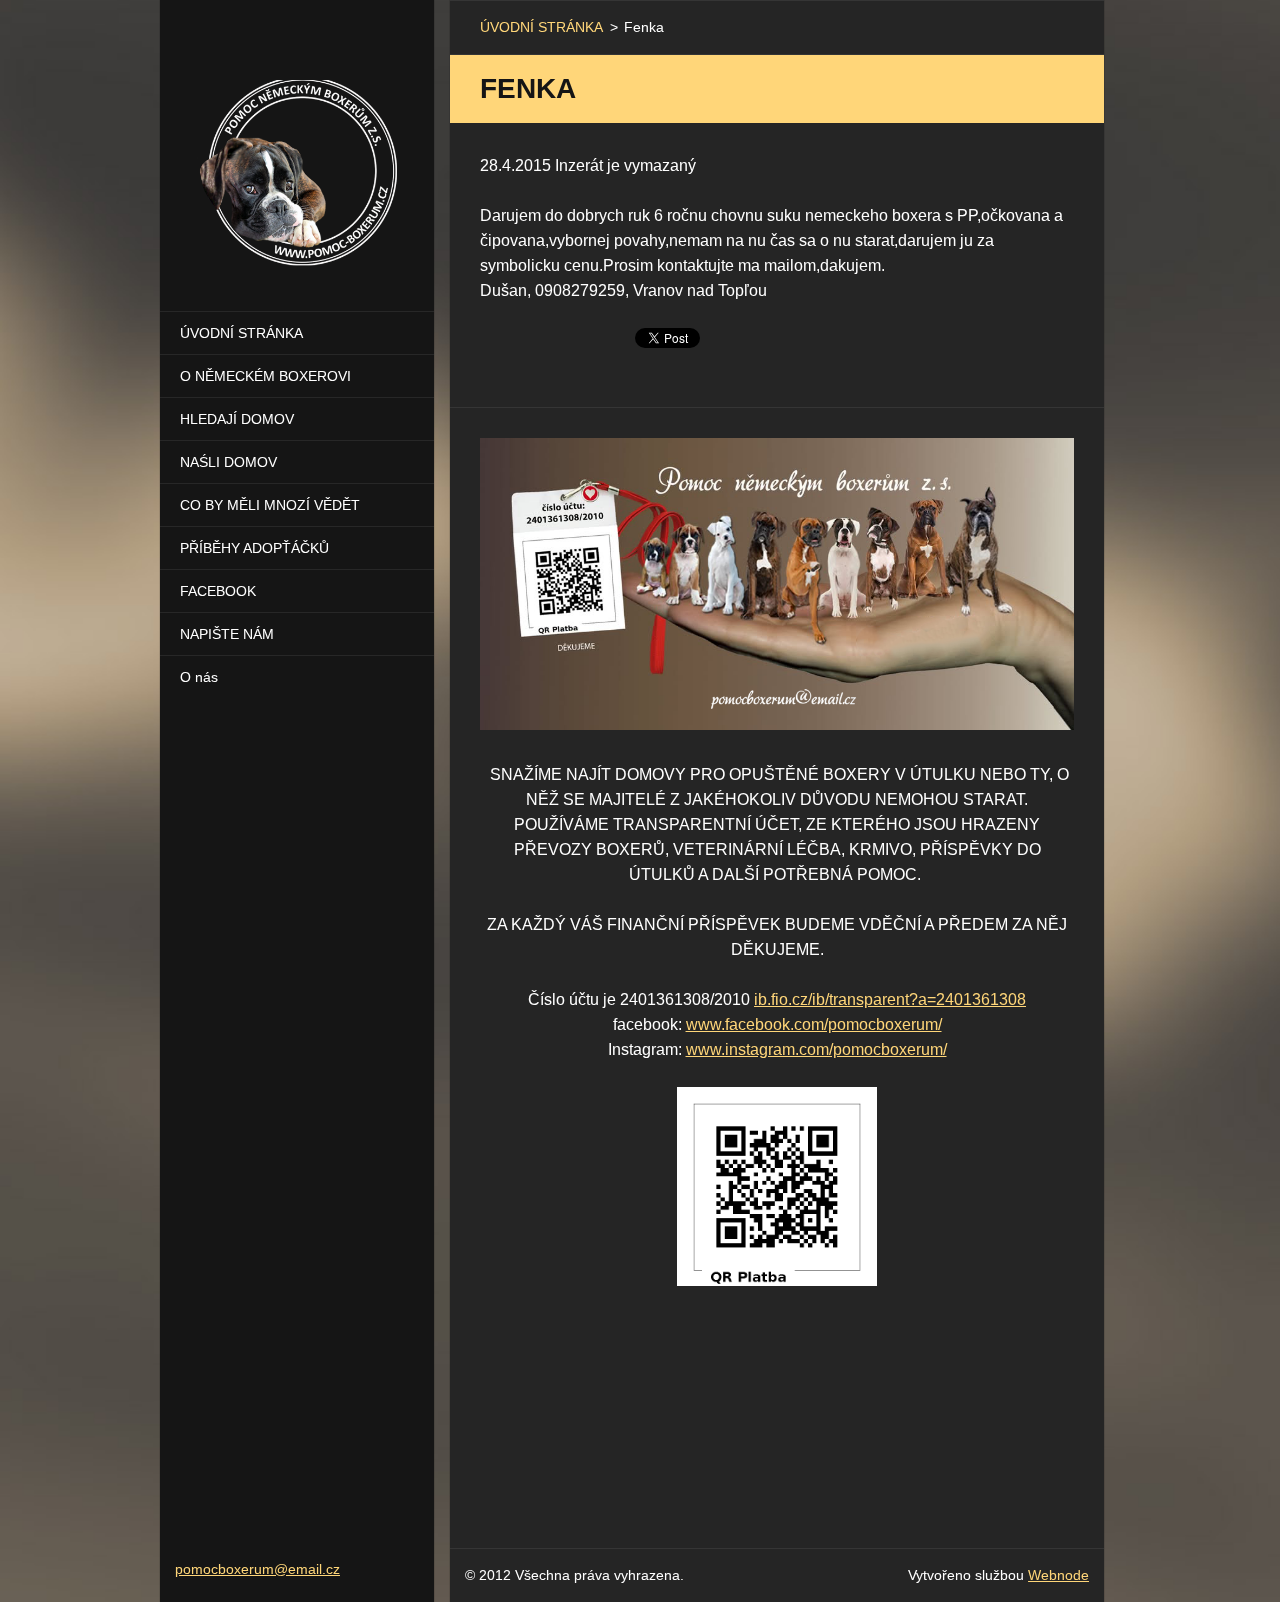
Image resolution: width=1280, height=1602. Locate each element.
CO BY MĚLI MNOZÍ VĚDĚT (270, 505)
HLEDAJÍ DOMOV (237, 419)
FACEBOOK (218, 591)
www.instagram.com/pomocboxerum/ (816, 1049)
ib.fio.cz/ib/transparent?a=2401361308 (890, 999)
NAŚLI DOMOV (228, 462)
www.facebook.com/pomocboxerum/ (814, 1024)
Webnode (1058, 1575)
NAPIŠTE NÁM (227, 634)
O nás (199, 677)
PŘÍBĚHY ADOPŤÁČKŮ (254, 548)
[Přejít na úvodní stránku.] (297, 143)
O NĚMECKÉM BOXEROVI (265, 376)
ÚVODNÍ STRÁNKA (241, 333)
